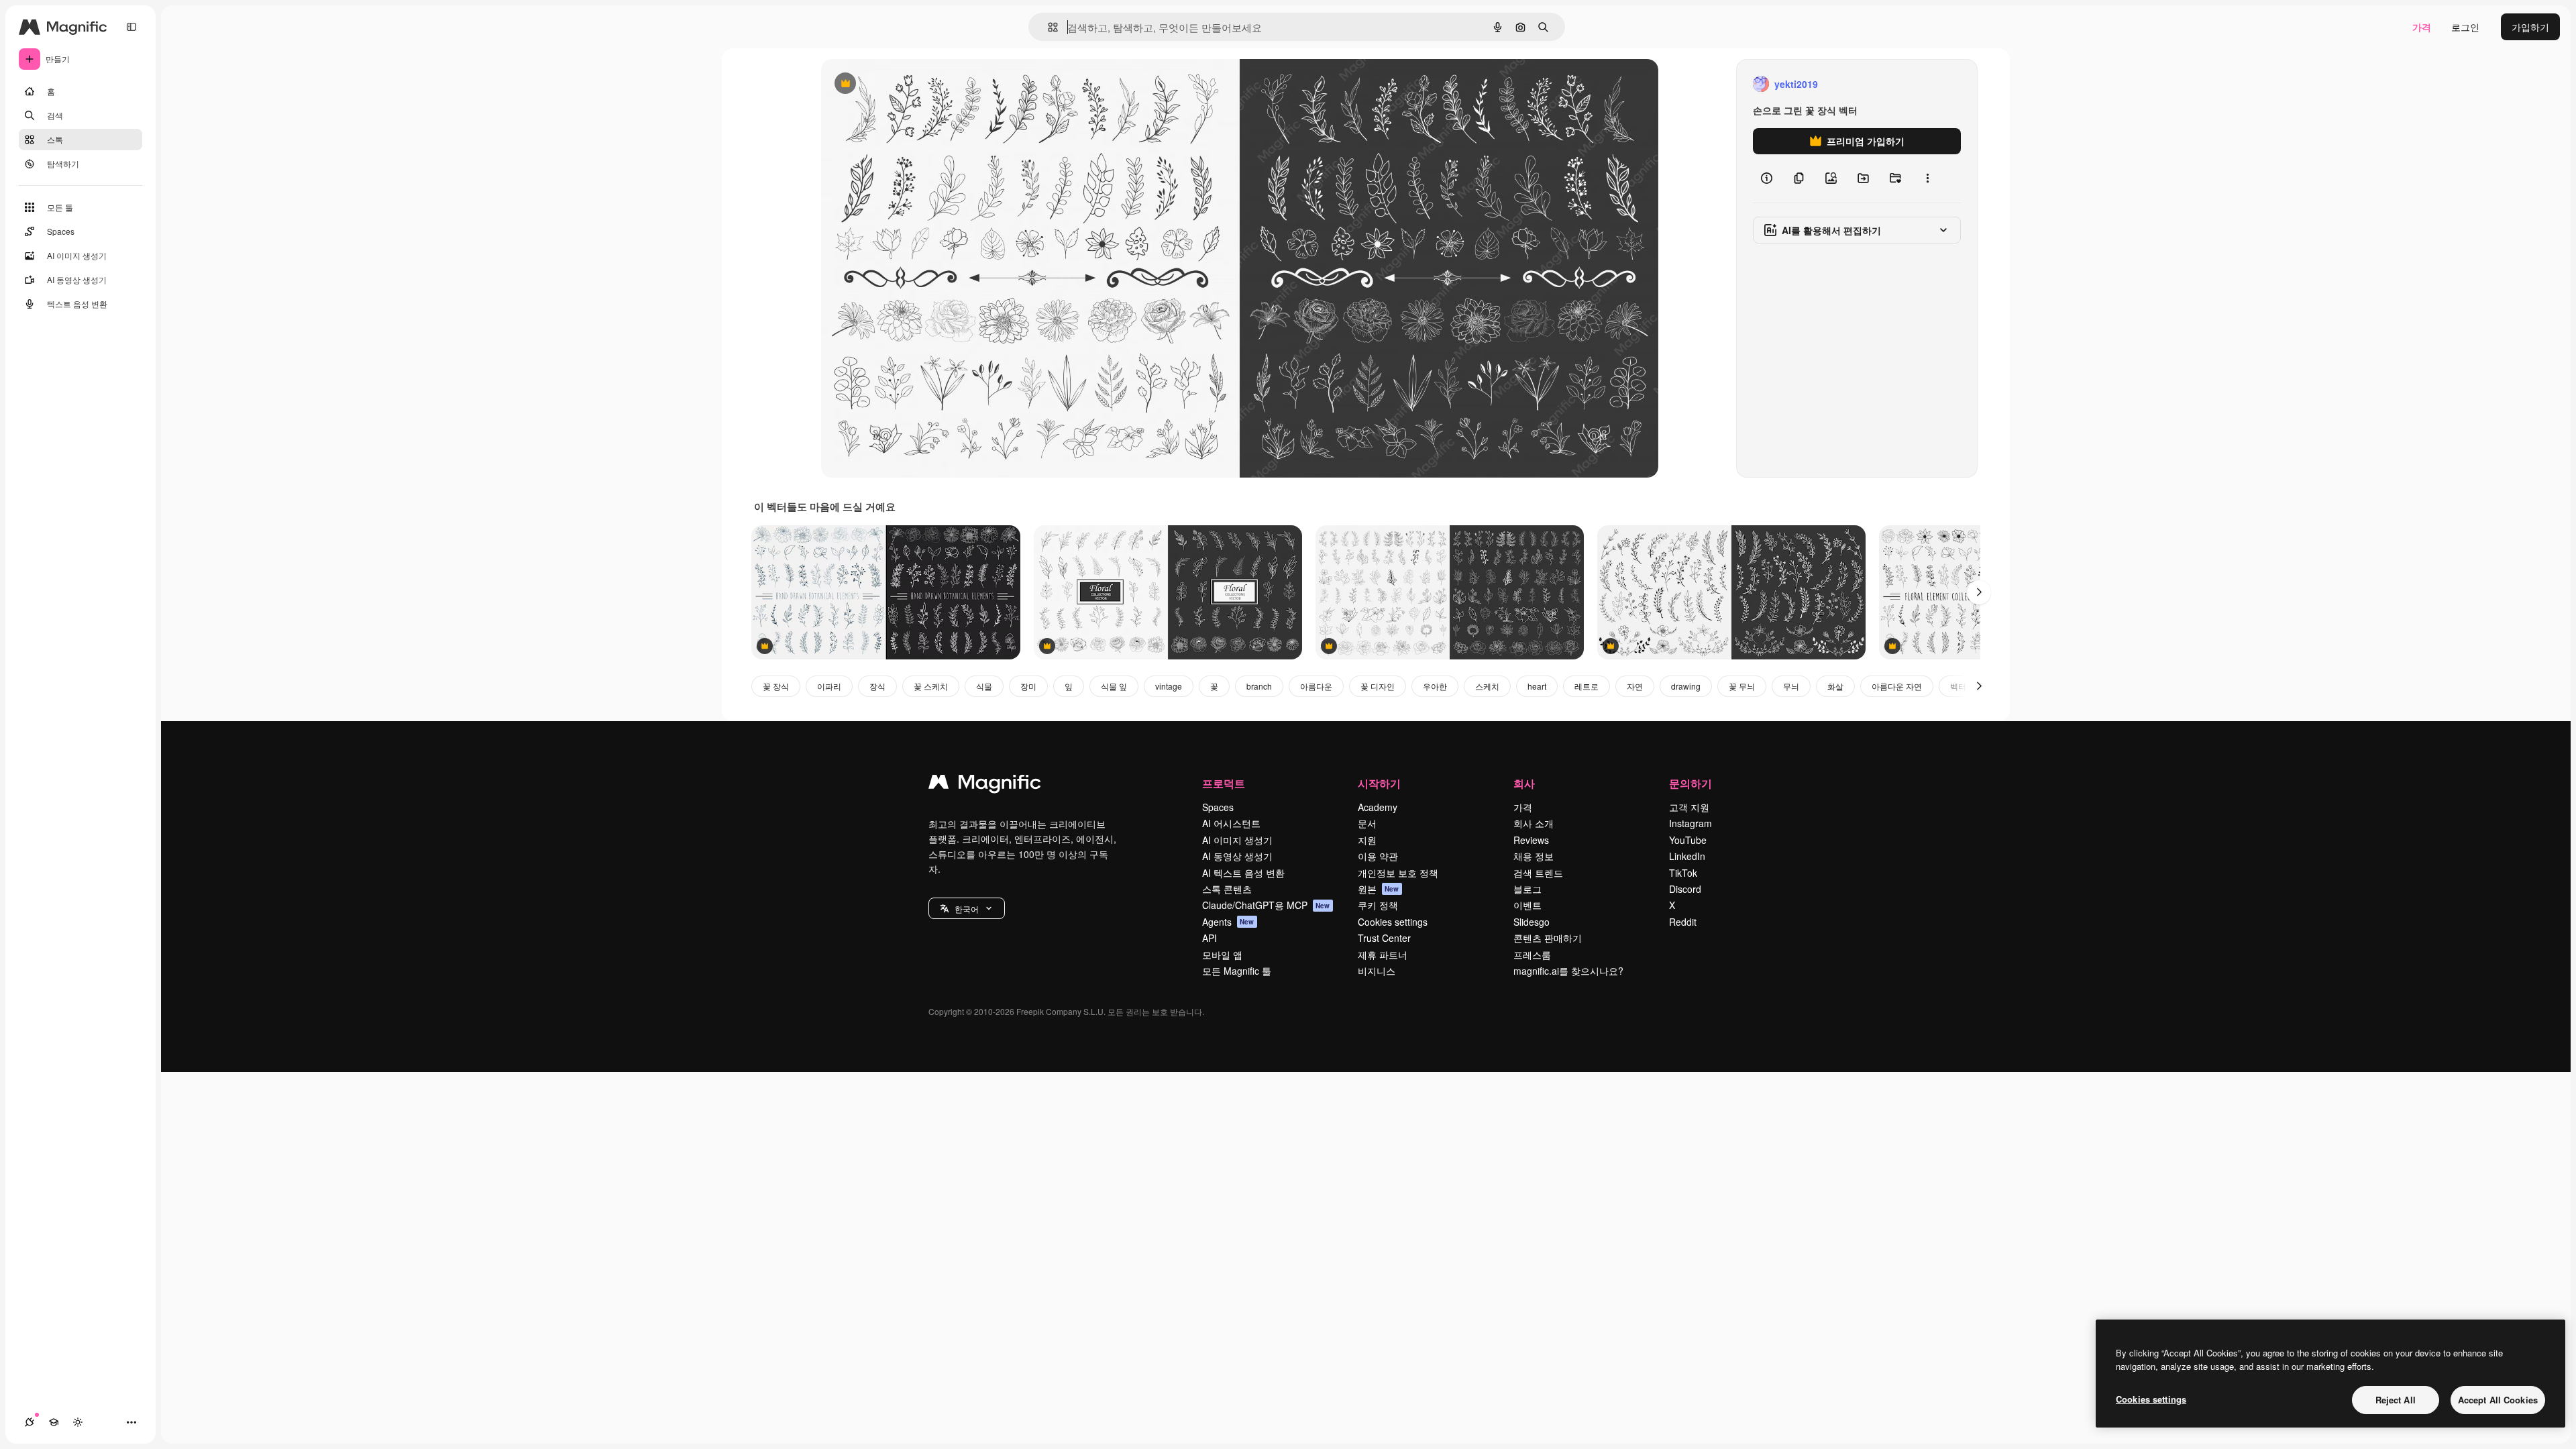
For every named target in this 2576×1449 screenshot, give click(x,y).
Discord (1685, 889)
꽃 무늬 (1742, 686)
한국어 (967, 909)
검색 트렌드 (1538, 873)
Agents (1228, 922)
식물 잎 (1114, 686)
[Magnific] (985, 785)
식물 (984, 686)
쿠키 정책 (1378, 905)
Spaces (1218, 807)
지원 (1367, 840)
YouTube (1688, 840)
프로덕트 (1224, 783)
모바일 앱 (1222, 955)
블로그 (1527, 889)
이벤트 (1527, 905)
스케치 (1487, 686)
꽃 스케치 (931, 686)
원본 (1379, 889)
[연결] (30, 1422)
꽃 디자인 (1378, 686)
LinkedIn (1687, 856)
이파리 (829, 686)
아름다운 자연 (1897, 686)
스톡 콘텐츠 (1227, 889)
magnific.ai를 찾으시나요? (1568, 971)
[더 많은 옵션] (1927, 178)
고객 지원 (1689, 807)
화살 (1835, 686)
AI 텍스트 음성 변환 (1243, 873)
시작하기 (1379, 783)
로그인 (2465, 27)
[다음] (1979, 592)
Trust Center (1384, 938)
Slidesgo (1532, 922)
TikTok (1683, 873)
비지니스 (1377, 971)
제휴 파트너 (1383, 955)
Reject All (2396, 1400)
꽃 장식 (776, 686)
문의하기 (1690, 783)
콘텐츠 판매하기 (1548, 938)
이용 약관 (1378, 856)
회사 (1524, 783)
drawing (1686, 686)
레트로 (1587, 686)
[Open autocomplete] (1048, 27)
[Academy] (54, 1422)
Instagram (1690, 823)
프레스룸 (1532, 955)
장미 (1028, 686)
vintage (1169, 686)
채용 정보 (1534, 856)
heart (1537, 686)
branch (1259, 686)
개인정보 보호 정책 (1398, 873)
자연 (1635, 686)
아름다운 (1316, 686)
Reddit (1683, 922)
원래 (898, 84)
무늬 (1791, 686)
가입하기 (2530, 27)
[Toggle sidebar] (131, 27)
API (1210, 938)
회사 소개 (1534, 823)
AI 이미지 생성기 (1237, 840)
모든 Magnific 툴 (1237, 971)
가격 (2422, 27)
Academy (1378, 807)
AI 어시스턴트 (1231, 823)
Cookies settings (1393, 922)
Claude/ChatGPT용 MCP (1266, 905)
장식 (877, 686)
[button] (967, 908)
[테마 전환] (78, 1422)
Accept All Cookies (2498, 1400)
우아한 (1435, 686)
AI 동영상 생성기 (1237, 856)
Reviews (1531, 840)
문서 (1367, 823)
